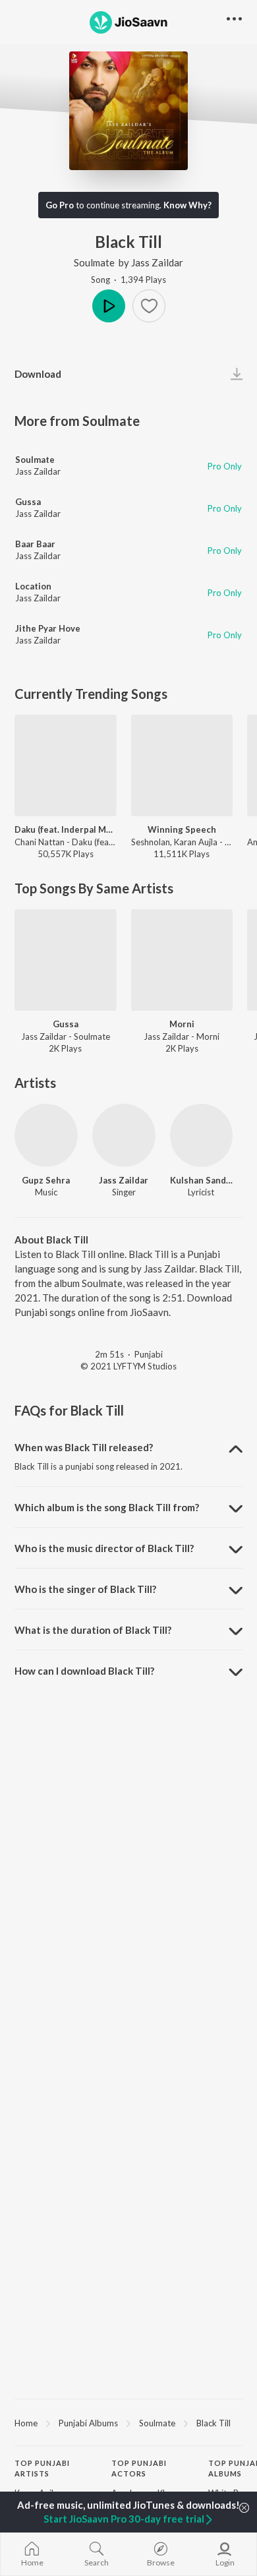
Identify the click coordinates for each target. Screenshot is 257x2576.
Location (33, 586)
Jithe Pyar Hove (48, 628)
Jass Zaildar (157, 262)
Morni (182, 1024)
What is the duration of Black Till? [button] (93, 1630)
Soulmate (94, 262)
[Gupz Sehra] (46, 1135)
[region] (128, 2422)
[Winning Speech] (182, 766)
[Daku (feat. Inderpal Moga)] (66, 766)
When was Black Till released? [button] (84, 1447)
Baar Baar (35, 544)
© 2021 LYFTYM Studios (128, 1366)
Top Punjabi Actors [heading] (139, 2469)
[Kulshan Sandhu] (202, 1135)
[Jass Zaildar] (124, 1135)
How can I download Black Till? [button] (84, 1671)
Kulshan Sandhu (202, 1180)
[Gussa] (66, 960)
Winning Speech (182, 829)
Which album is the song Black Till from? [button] (107, 1507)
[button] (149, 306)
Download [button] (38, 374)
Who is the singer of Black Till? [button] (85, 1589)
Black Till (214, 2423)
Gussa (28, 502)
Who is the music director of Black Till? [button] (104, 1548)
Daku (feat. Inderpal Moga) (66, 829)
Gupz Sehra (46, 1180)
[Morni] (182, 960)
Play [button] (109, 306)
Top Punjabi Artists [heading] (42, 2469)
